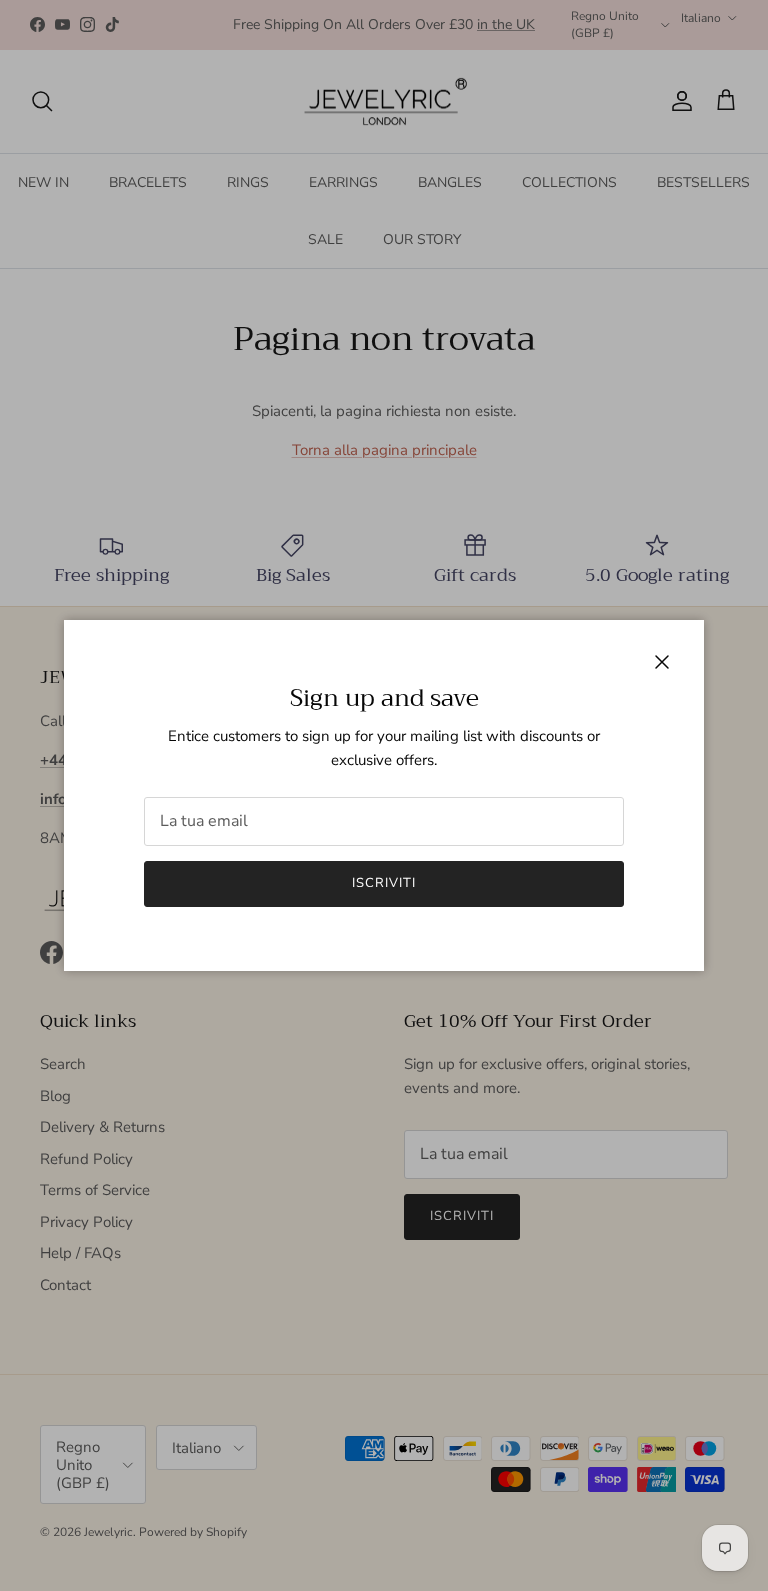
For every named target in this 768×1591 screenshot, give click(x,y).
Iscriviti (384, 883)
